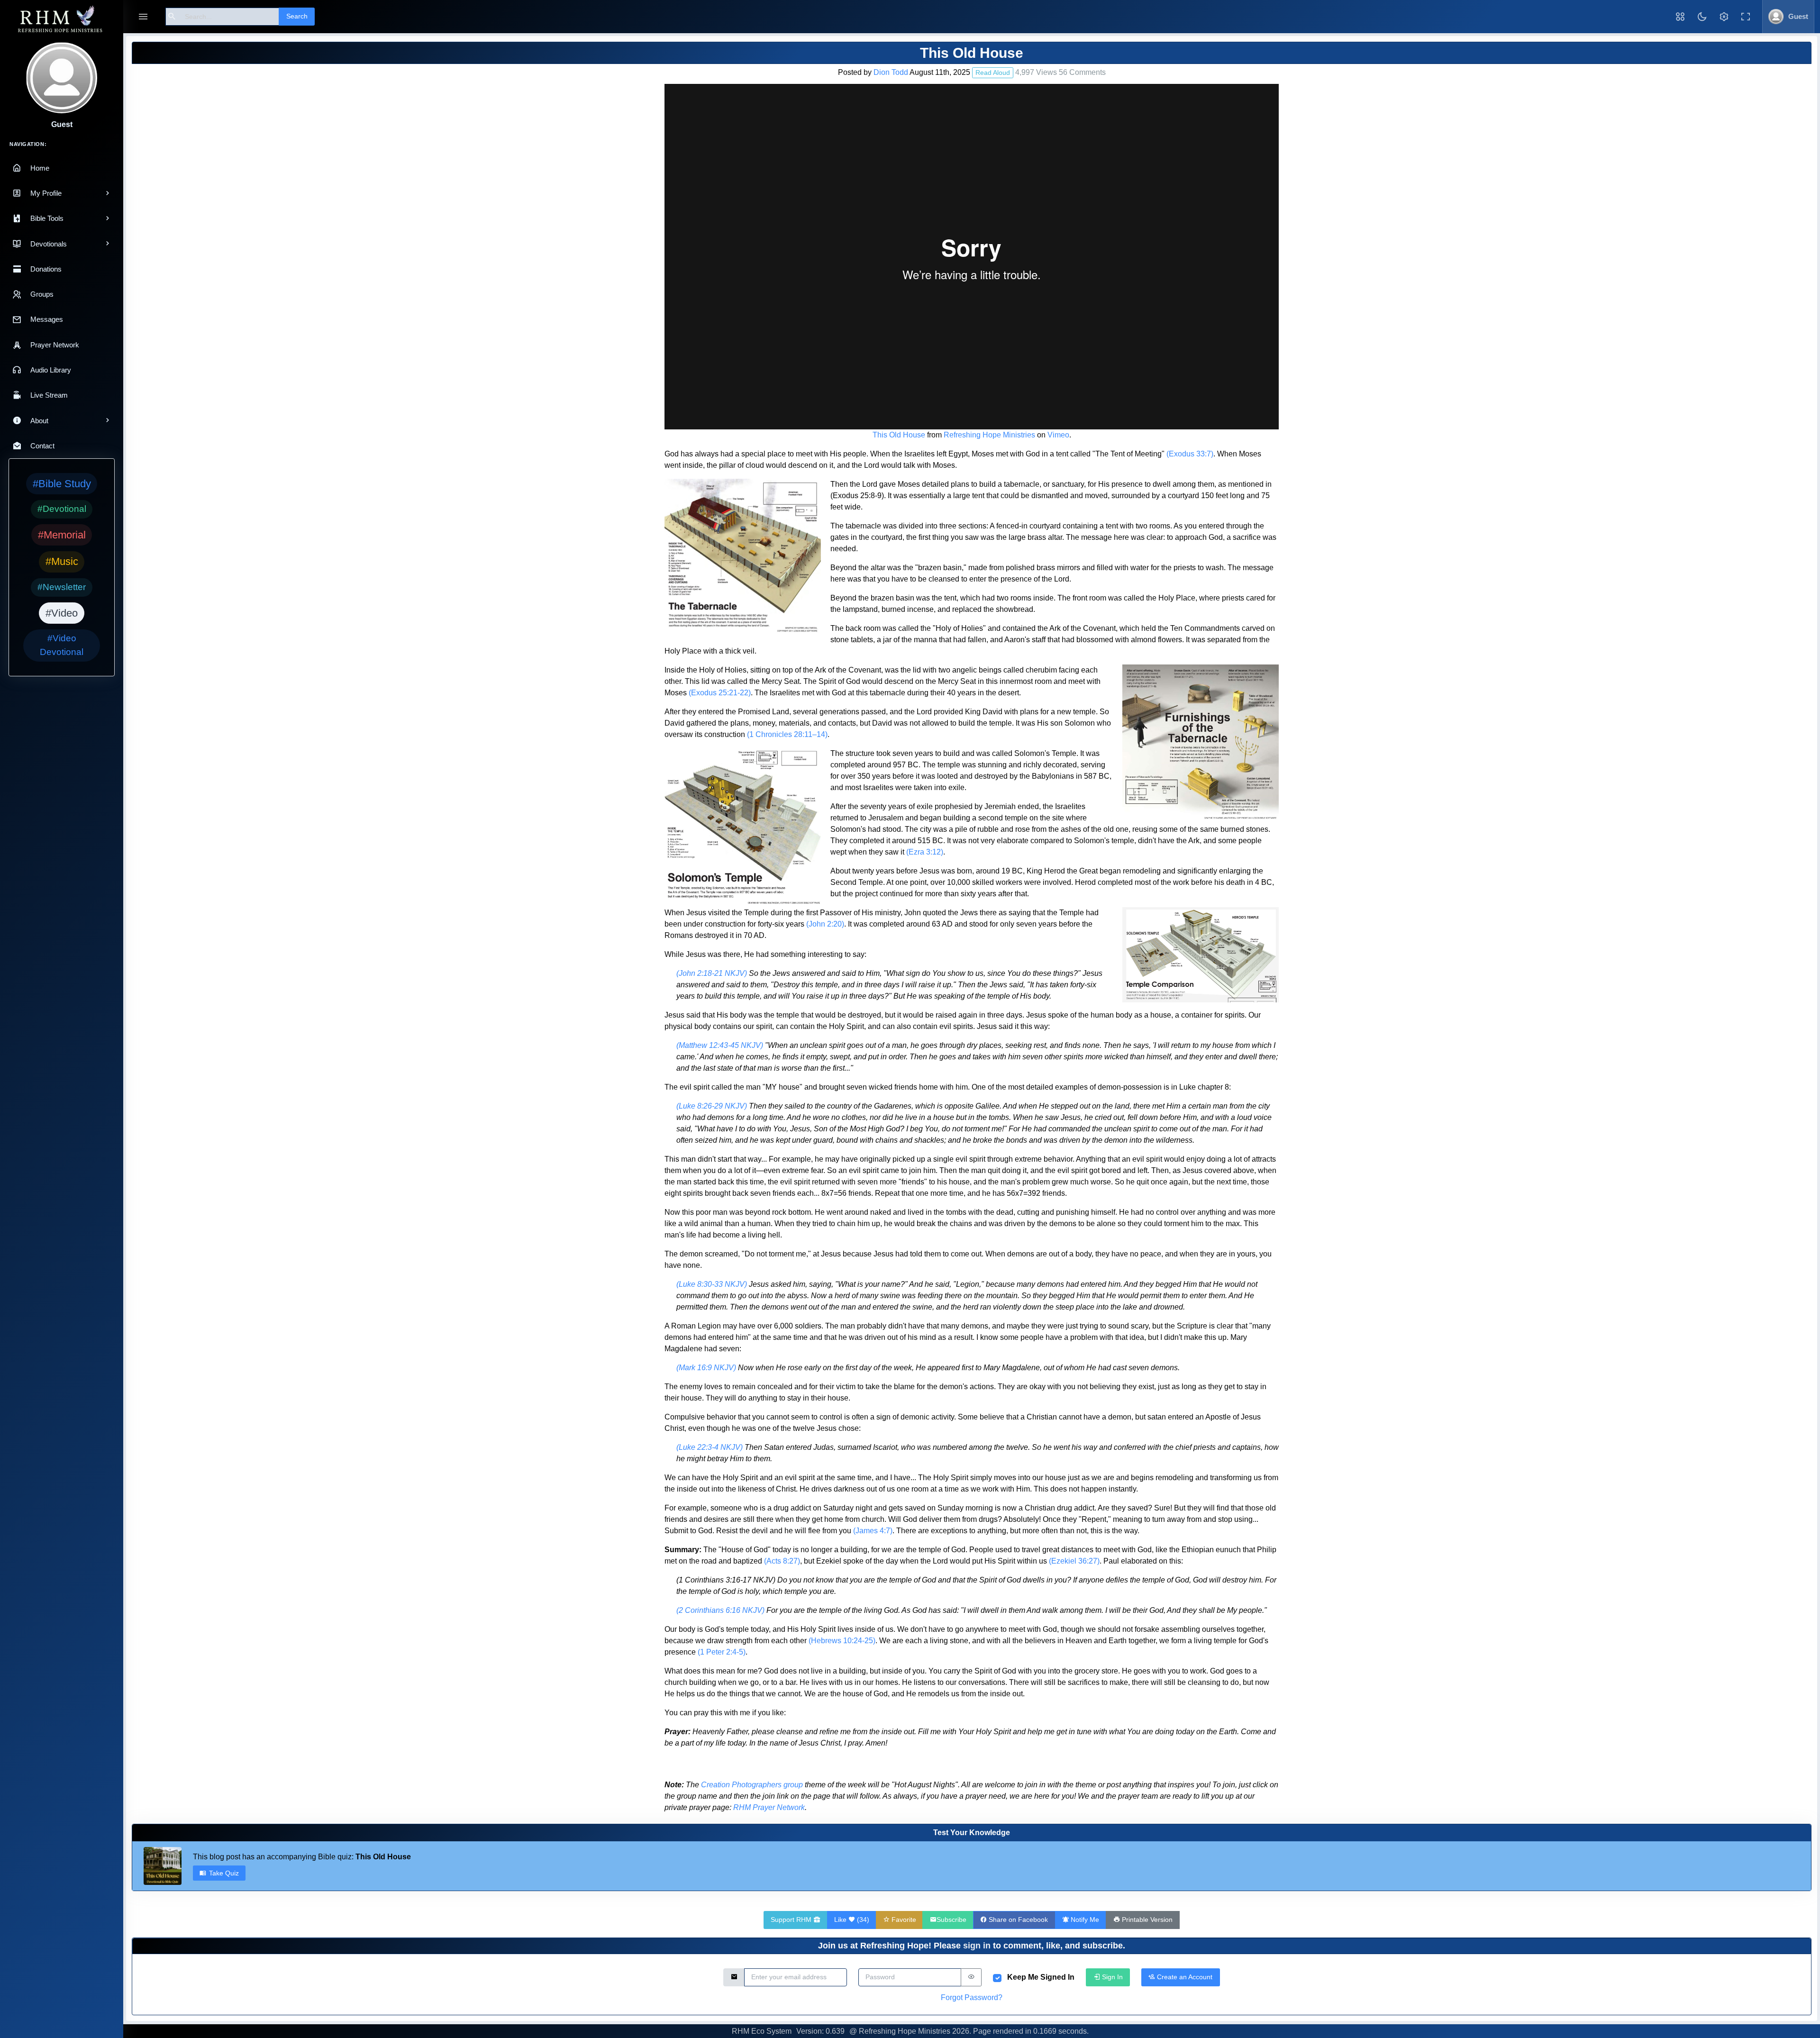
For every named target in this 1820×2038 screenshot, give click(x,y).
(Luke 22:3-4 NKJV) (710, 1447)
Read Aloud (993, 73)
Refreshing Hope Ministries (989, 435)
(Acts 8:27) (782, 1561)
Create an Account (1184, 1977)
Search (297, 16)
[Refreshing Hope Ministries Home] (62, 20)
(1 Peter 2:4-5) (722, 1652)
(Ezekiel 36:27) (1074, 1561)
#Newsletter (62, 587)
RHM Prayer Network (769, 1807)
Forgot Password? (972, 1997)
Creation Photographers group (752, 1785)
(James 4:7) (873, 1531)
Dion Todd (891, 72)
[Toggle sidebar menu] (143, 17)
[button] (1680, 17)
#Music (62, 561)
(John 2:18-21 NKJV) (712, 973)
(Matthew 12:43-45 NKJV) (720, 1045)
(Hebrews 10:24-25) (842, 1641)
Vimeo (1058, 435)
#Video (62, 613)
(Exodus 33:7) (1190, 454)
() (852, 1920)
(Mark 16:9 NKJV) (706, 1368)
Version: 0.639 (820, 2031)
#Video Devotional (62, 645)
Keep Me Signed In (1041, 1977)
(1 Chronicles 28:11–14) (787, 734)
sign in (977, 1946)
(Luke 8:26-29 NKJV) (712, 1106)
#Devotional (62, 509)
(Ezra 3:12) (925, 852)
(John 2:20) (825, 924)
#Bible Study (62, 484)
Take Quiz (224, 1873)
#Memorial (62, 535)
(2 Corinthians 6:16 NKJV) (720, 1610)
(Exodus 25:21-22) (720, 693)
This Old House (899, 435)
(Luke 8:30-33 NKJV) (712, 1284)
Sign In (1111, 1977)
